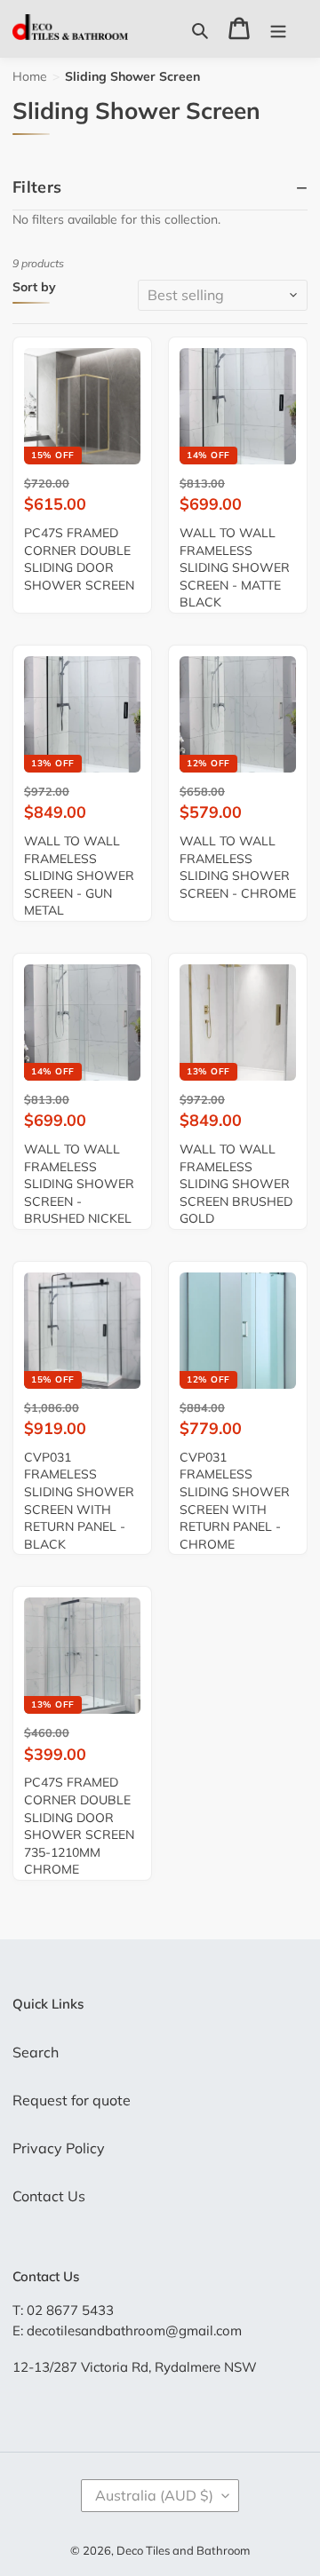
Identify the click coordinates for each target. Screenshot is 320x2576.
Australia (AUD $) (154, 2495)
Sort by (34, 288)
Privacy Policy (59, 2148)
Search (36, 2052)
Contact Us (49, 2196)
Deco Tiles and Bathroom (183, 2550)
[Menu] (278, 28)
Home (30, 76)
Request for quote (72, 2100)
